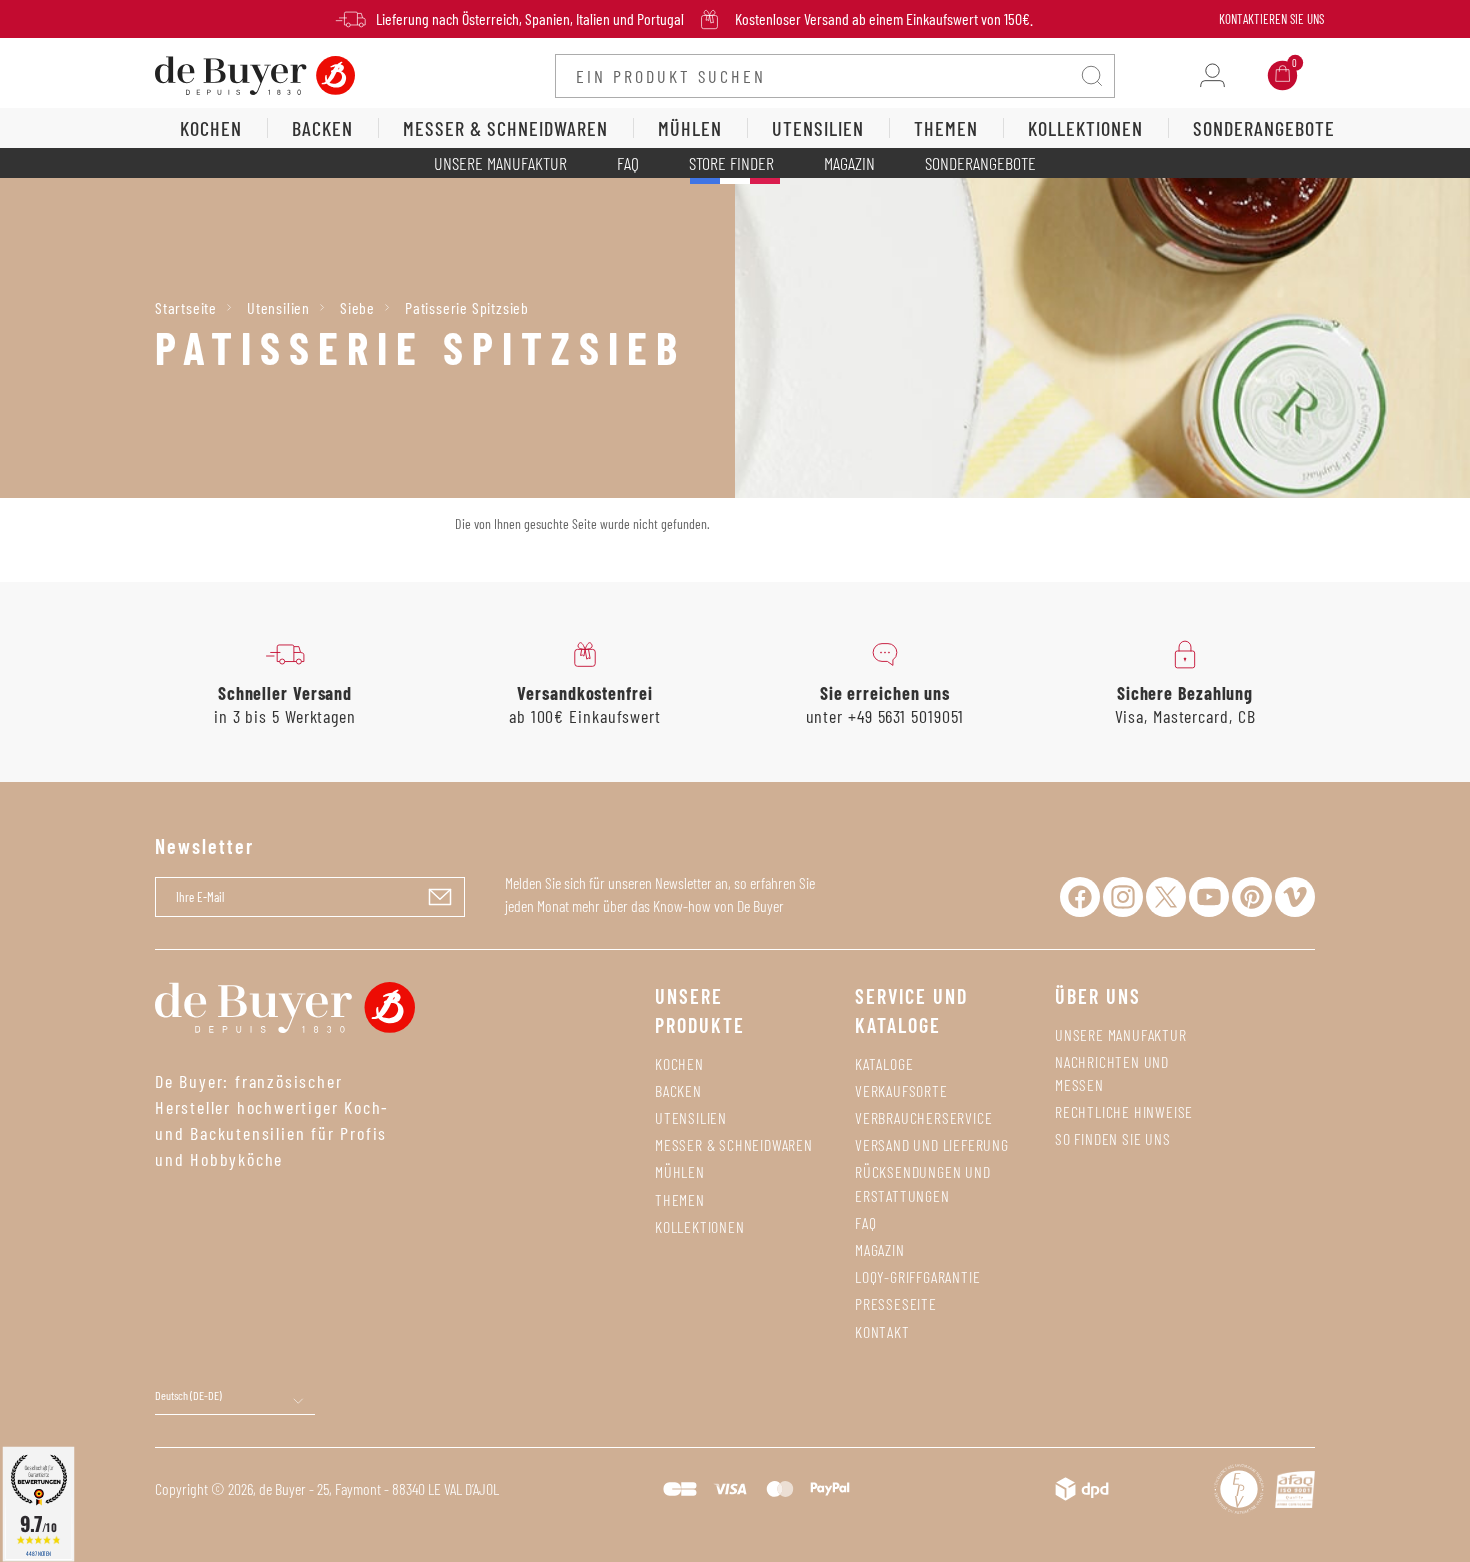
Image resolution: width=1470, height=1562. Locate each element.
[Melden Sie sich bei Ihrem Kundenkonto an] (1212, 75)
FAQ (628, 163)
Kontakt (882, 1331)
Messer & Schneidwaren (734, 1144)
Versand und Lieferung (932, 1144)
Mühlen (680, 1171)
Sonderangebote (980, 163)
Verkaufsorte (901, 1090)
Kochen (679, 1063)
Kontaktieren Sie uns (1271, 19)
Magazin (849, 163)
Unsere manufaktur (1121, 1034)
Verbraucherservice (923, 1117)
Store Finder (731, 163)
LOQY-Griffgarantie (917, 1276)
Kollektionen (700, 1226)
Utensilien (691, 1117)
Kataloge (884, 1063)
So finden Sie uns (1113, 1138)
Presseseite (896, 1303)
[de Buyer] (255, 73)
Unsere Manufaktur (500, 163)
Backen (678, 1090)
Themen (680, 1199)
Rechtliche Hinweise (1124, 1111)
